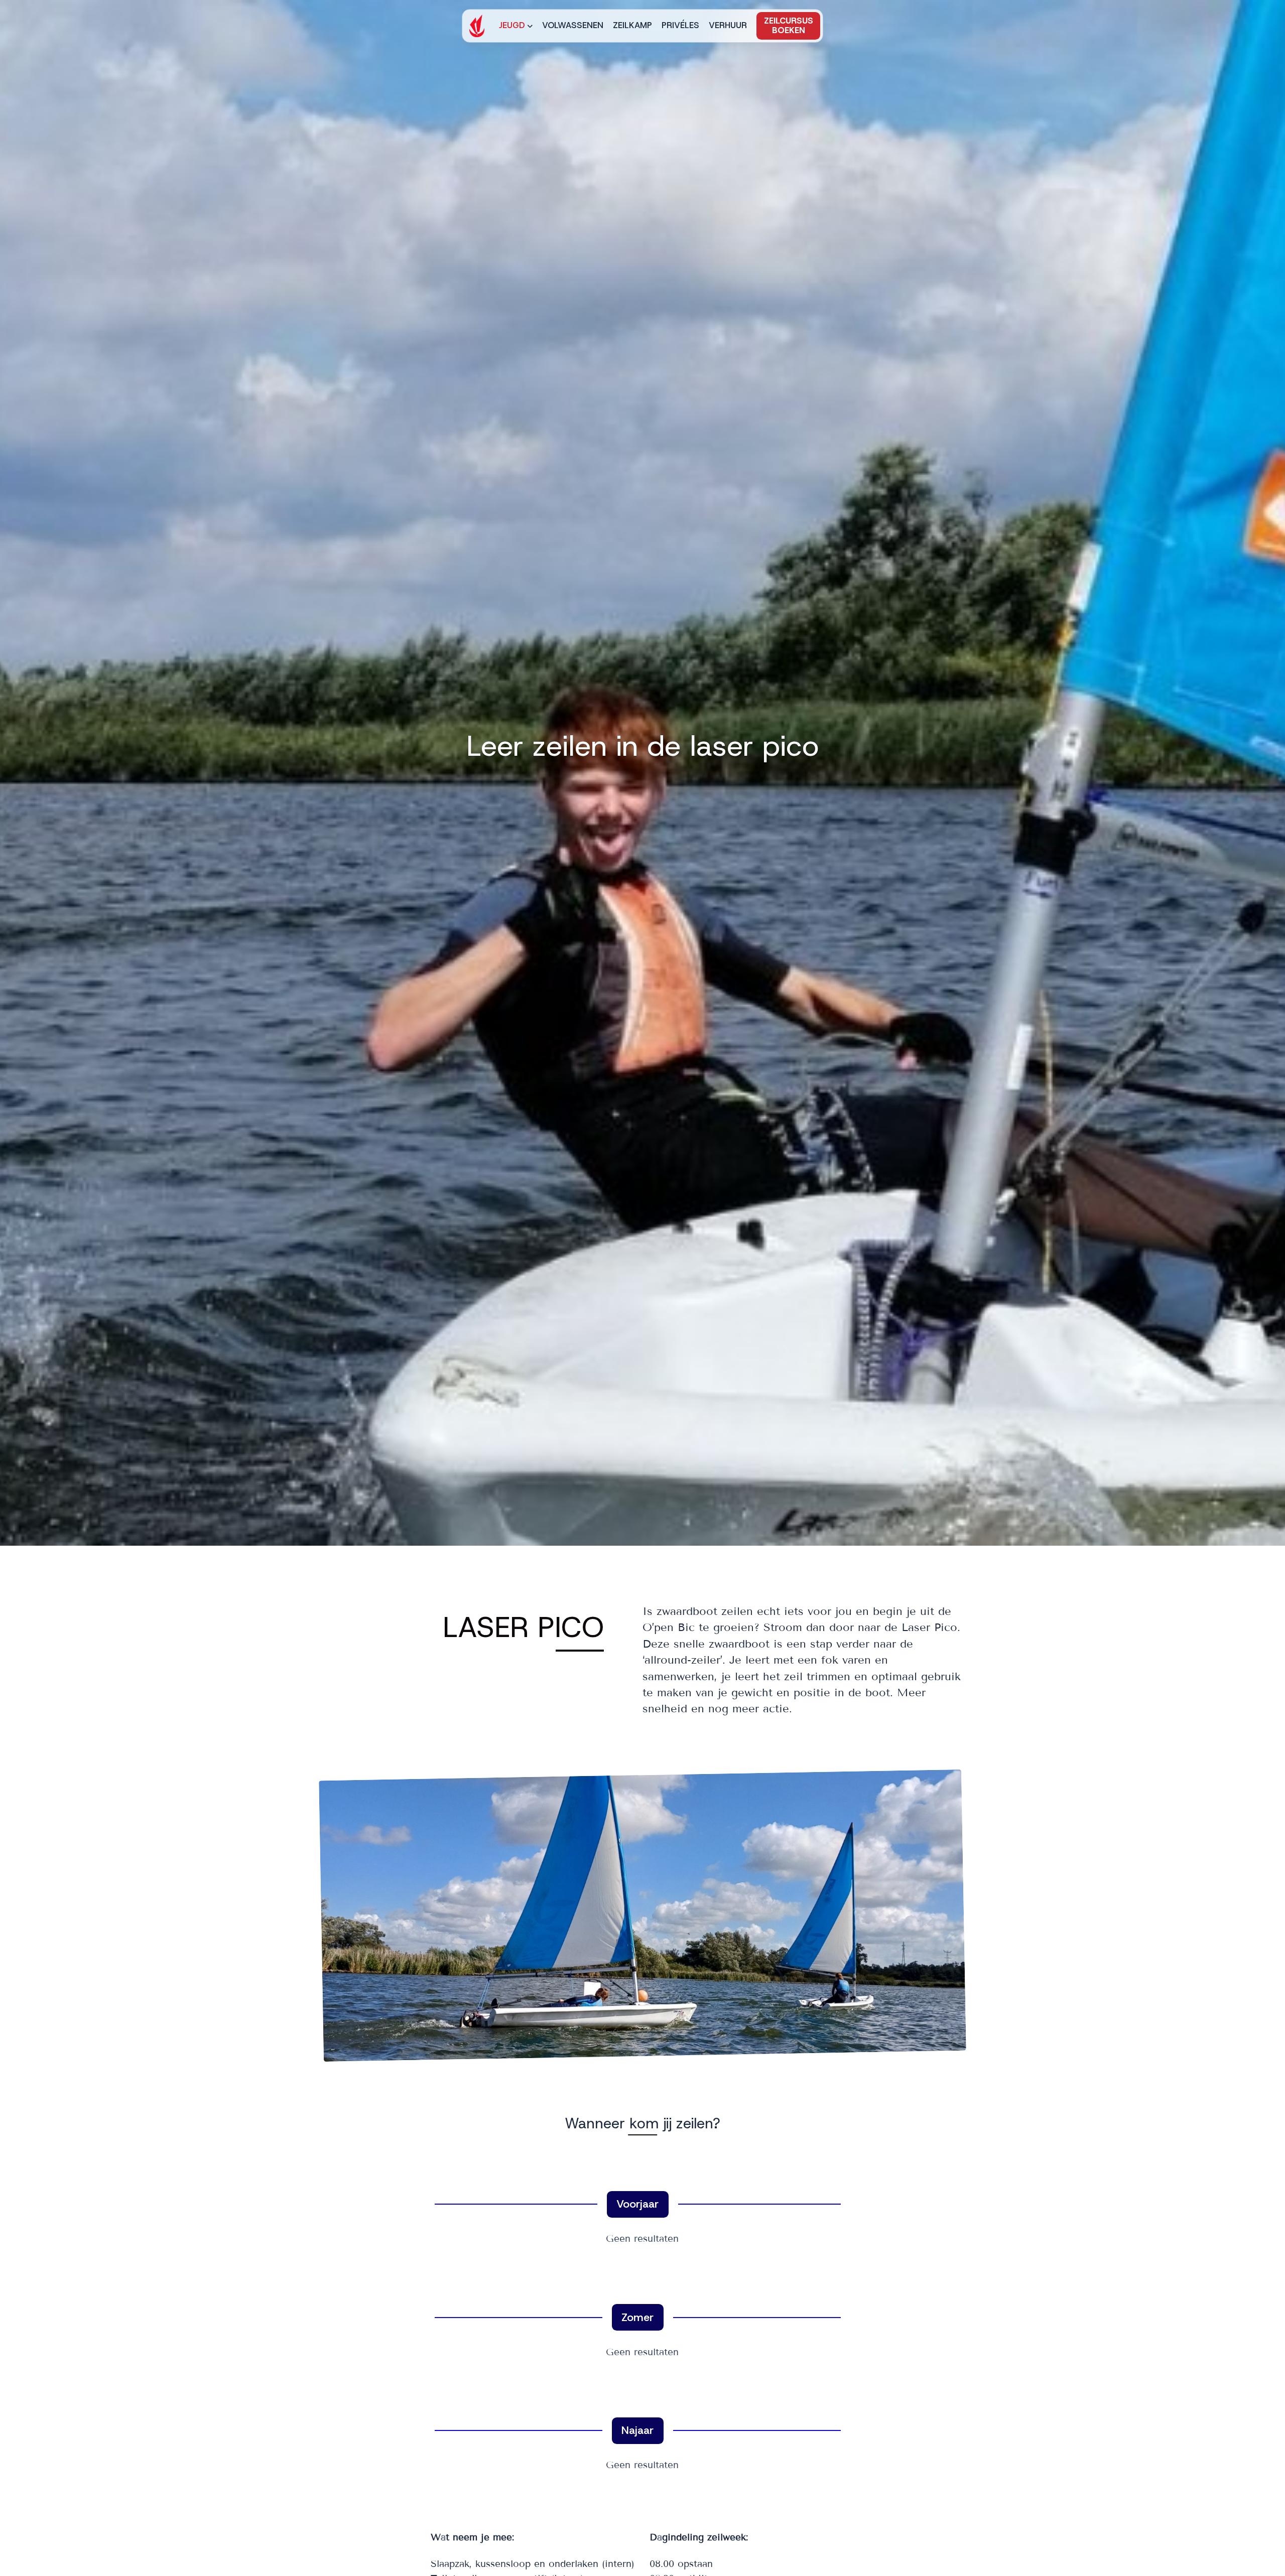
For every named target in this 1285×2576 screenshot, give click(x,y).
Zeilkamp (632, 25)
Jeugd (512, 25)
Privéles (680, 25)
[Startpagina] (477, 26)
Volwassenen (573, 25)
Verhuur (728, 25)
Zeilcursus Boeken (789, 25)
